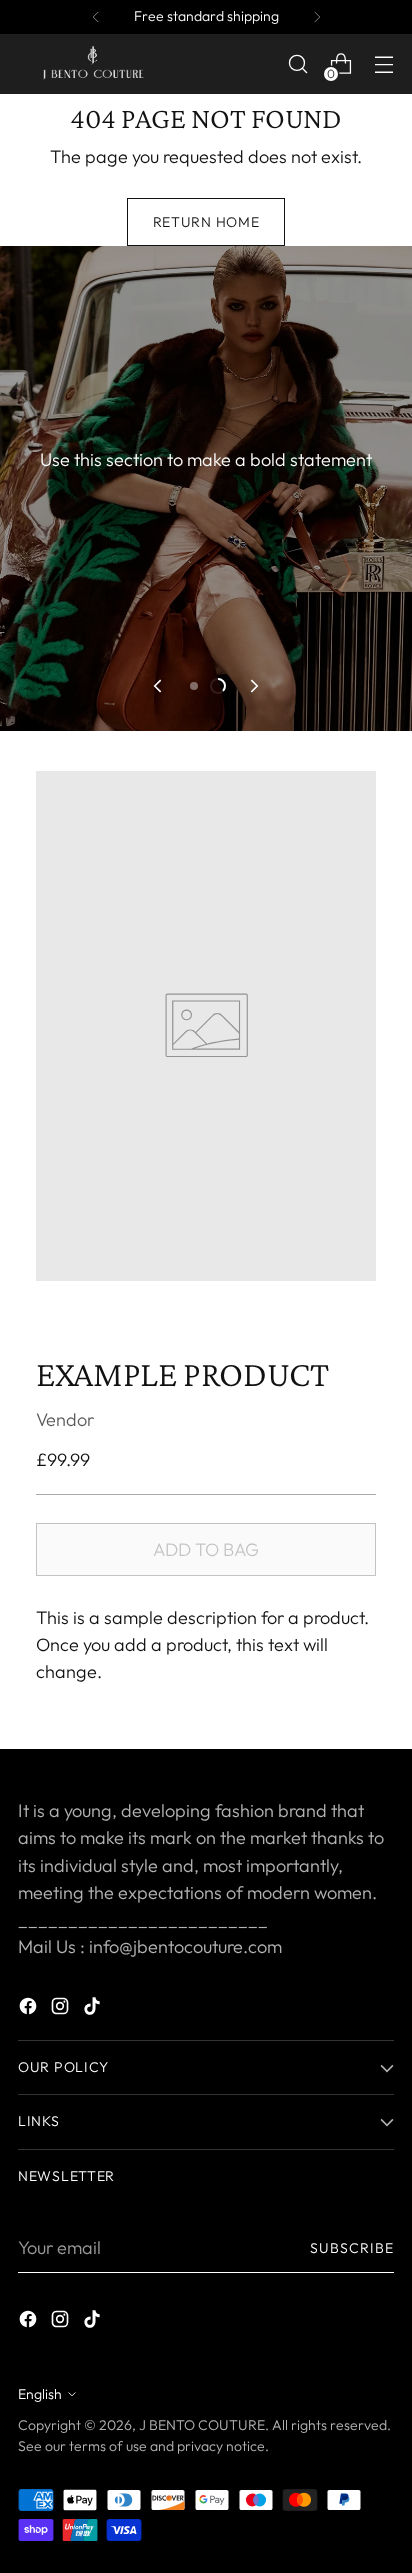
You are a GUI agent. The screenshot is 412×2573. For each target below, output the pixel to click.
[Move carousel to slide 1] (194, 686)
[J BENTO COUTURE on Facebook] (30, 2009)
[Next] (317, 17)
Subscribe (352, 2248)
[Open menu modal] (383, 64)
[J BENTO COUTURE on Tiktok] (94, 2009)
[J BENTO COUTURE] (93, 64)
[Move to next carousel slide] (253, 686)
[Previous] (96, 17)
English (40, 2394)
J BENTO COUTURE (202, 2425)
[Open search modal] (297, 64)
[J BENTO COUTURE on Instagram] (62, 2009)
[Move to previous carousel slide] (159, 686)
